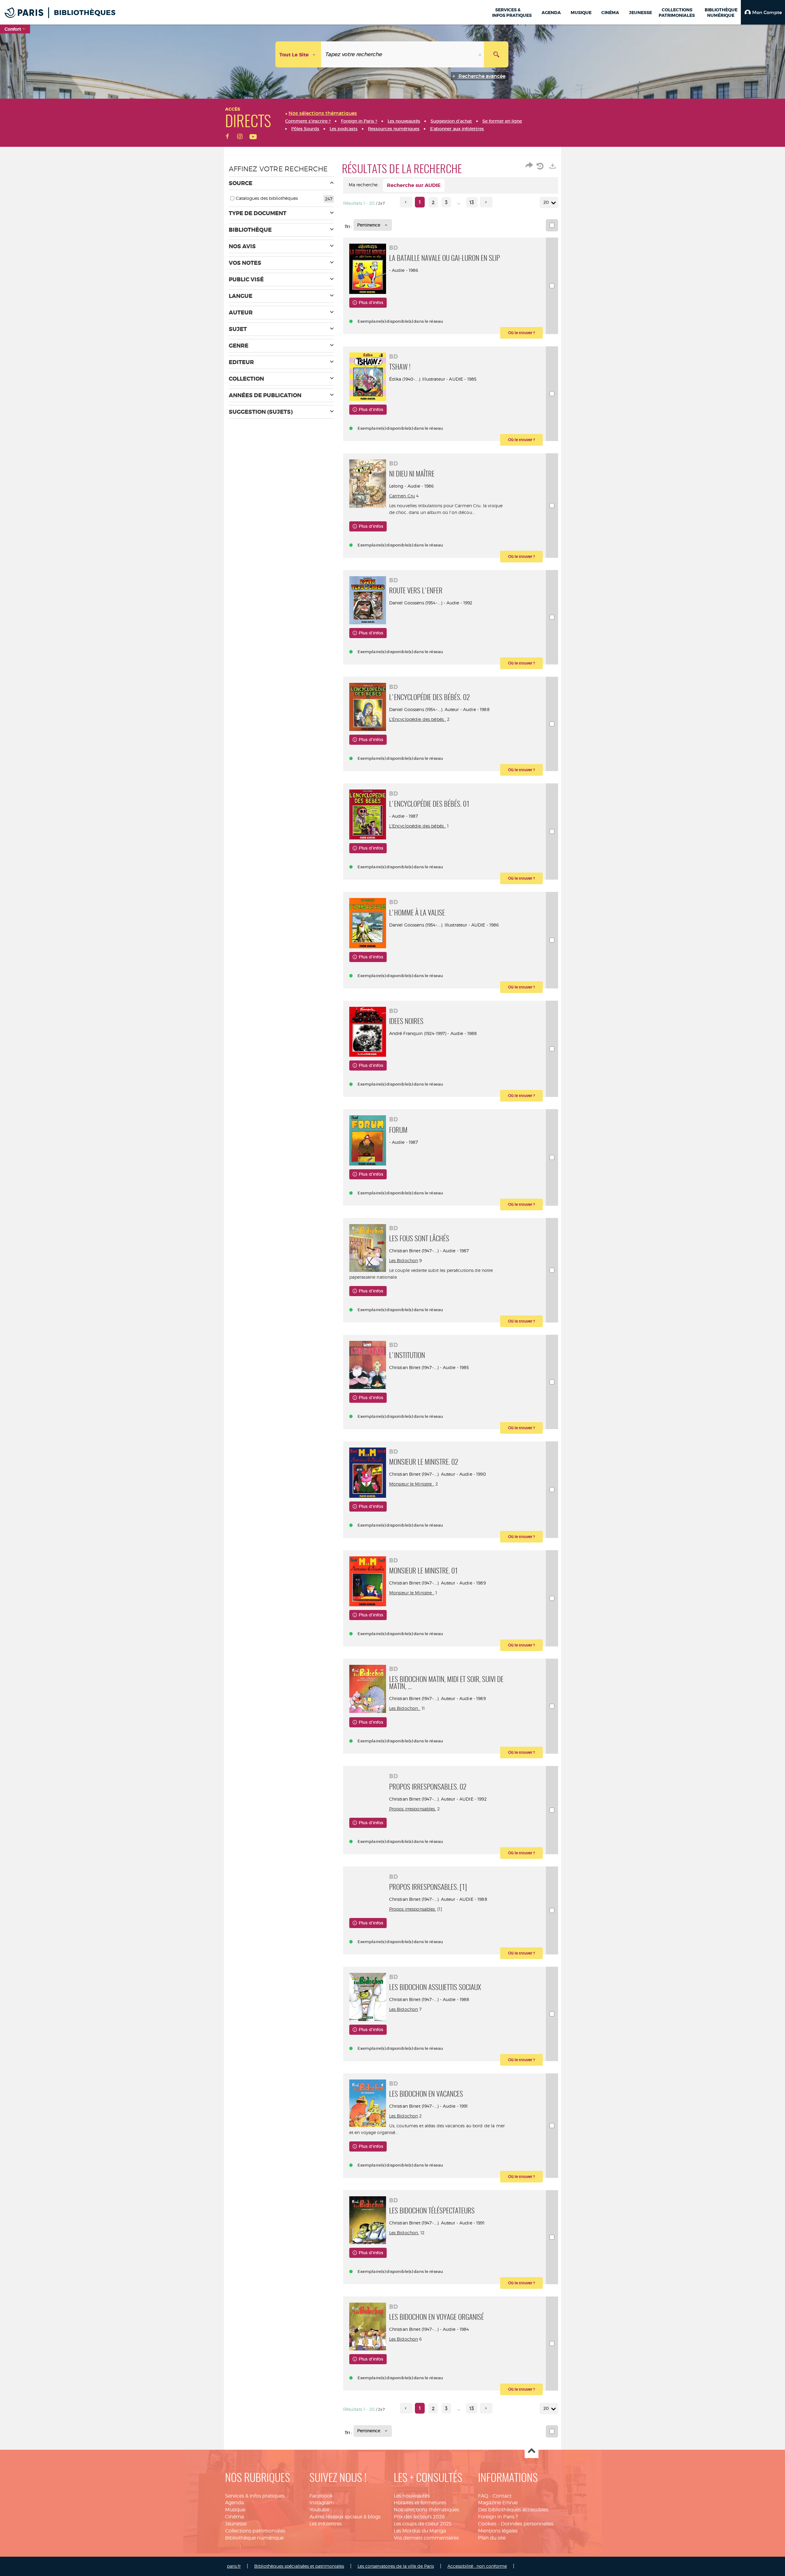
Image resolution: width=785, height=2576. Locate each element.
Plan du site (492, 2538)
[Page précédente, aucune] (406, 202)
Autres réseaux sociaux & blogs (345, 2517)
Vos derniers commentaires (426, 2538)
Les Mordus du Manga (420, 2531)
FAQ (483, 2496)
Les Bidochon (404, 1260)
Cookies (487, 2524)
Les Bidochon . (405, 1708)
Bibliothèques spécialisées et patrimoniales (299, 2566)
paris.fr (234, 2566)
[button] (763, 12)
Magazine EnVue (498, 2503)
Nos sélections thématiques (426, 2510)
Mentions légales (498, 2531)
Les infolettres (325, 2524)
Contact (502, 2496)
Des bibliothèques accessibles (513, 2510)
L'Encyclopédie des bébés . (418, 719)
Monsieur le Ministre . (412, 1484)
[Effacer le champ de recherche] (481, 54)
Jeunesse (236, 2524)
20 (546, 202)
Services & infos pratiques (255, 2496)
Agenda (234, 2503)
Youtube (319, 2510)
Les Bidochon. (404, 2233)
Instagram (322, 2503)
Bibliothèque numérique (254, 2538)
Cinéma (234, 2517)
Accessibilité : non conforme (477, 2566)
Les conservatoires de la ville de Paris (396, 2566)
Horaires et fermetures (420, 2503)
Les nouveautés (412, 2496)
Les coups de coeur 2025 (423, 2524)
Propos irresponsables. (413, 1809)
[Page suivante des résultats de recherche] (486, 202)
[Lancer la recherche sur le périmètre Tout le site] (496, 54)
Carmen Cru (402, 496)
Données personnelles (527, 2524)
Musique (235, 2510)
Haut (532, 2451)
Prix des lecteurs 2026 (419, 2517)
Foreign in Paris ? (498, 2517)
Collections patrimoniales (255, 2531)
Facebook (321, 2496)
